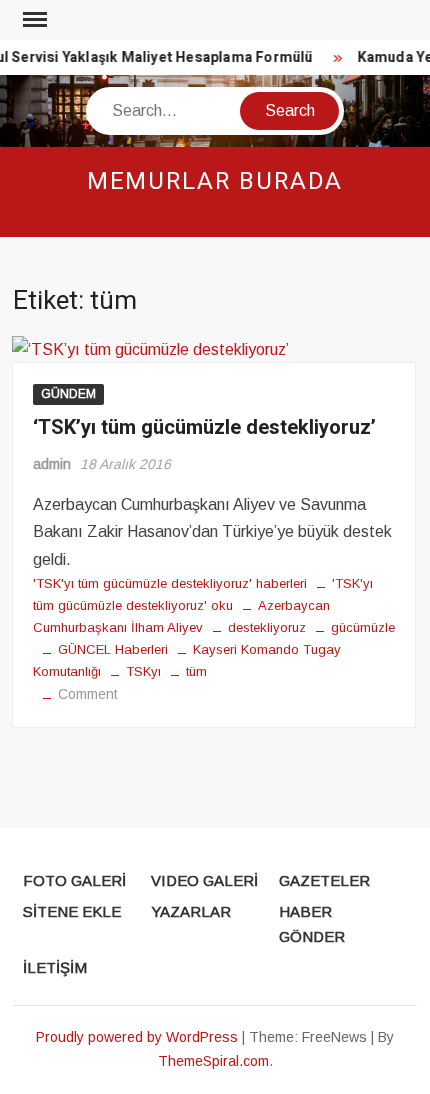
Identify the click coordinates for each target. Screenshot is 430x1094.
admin (52, 464)
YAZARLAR (191, 911)
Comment (88, 694)
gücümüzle (363, 627)
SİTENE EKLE (72, 911)
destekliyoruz (267, 627)
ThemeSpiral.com (213, 1061)
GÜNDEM (68, 394)
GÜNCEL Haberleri (113, 649)
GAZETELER (324, 880)
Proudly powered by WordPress (137, 1037)
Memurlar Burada (215, 181)
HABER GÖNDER (312, 924)
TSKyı (143, 671)
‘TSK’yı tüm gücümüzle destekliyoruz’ (204, 427)
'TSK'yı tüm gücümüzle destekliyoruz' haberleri (170, 583)
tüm (196, 671)
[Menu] (33, 20)
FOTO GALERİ (74, 880)
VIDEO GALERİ (204, 880)
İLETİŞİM (55, 967)
